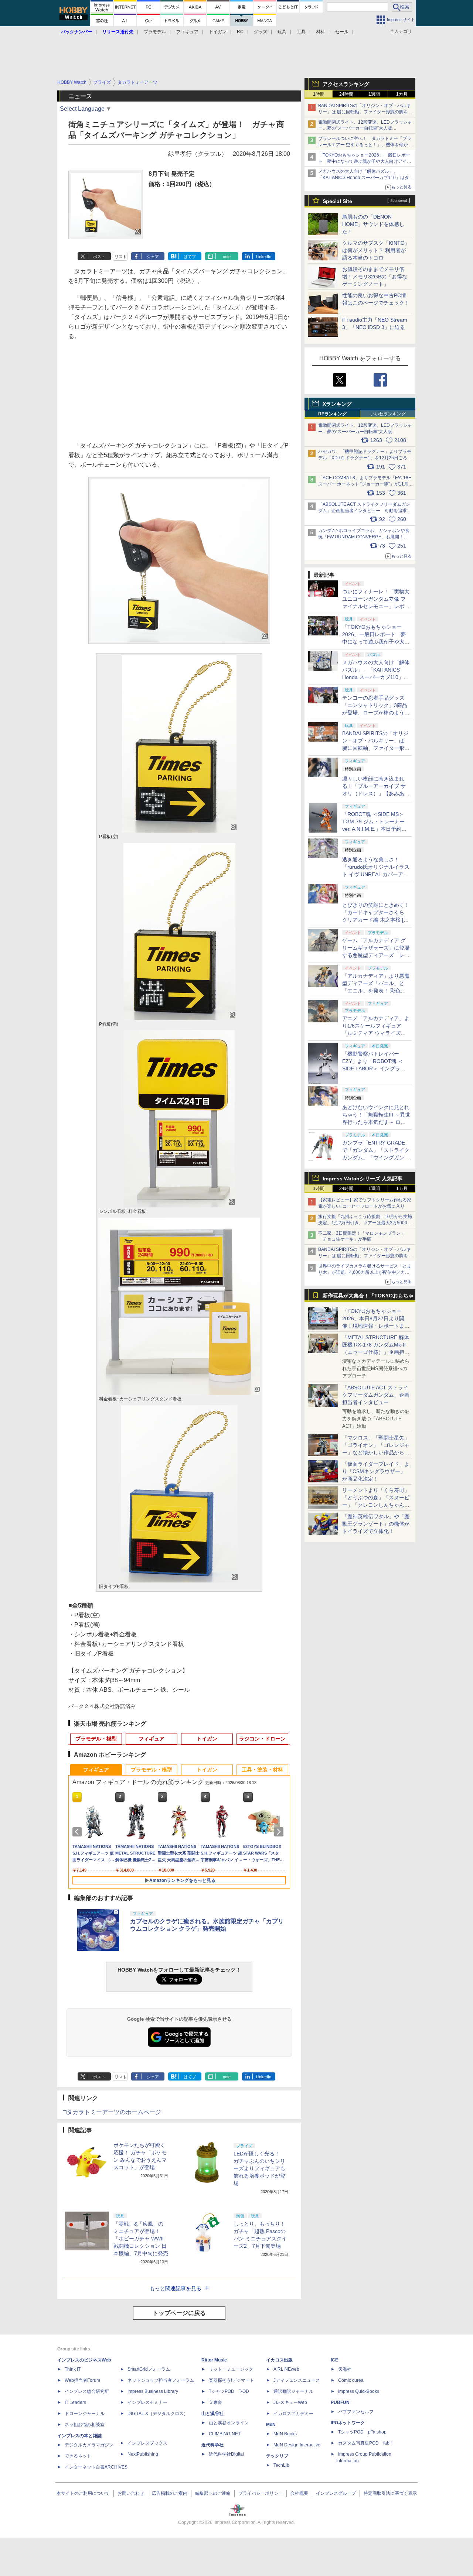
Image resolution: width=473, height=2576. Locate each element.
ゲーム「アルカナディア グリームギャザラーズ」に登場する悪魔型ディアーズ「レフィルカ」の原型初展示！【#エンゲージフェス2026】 (376, 955)
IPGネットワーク (348, 2423)
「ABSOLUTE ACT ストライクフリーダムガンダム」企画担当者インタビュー (376, 1395)
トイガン (218, 32)
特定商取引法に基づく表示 (390, 2493)
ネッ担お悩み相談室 (85, 2425)
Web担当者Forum (82, 2380)
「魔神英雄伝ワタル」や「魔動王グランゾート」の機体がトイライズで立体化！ (376, 1524)
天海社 (345, 2369)
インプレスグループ (336, 2493)
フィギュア (187, 32)
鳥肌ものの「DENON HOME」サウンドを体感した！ (373, 224)
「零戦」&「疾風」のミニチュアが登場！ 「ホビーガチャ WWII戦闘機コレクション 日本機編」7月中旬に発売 (141, 2239)
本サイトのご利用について (83, 2493)
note (227, 257)
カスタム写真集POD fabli (365, 2443)
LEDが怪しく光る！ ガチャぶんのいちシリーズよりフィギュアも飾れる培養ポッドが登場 (259, 2168)
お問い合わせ (131, 2493)
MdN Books (285, 2434)
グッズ (261, 32)
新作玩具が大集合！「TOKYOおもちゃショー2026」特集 (368, 1297)
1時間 (319, 94)
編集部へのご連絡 (213, 2493)
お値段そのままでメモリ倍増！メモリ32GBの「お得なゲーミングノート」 (375, 277)
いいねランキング (388, 414)
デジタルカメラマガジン (89, 2445)
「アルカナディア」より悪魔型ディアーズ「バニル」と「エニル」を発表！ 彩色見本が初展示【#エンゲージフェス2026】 (376, 991)
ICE (334, 2360)
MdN (271, 2425)
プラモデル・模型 (96, 1739)
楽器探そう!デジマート (232, 2380)
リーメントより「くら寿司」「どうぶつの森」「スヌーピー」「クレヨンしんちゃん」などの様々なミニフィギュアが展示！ (376, 1505)
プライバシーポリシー (261, 2493)
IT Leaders (75, 2402)
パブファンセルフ (356, 2412)
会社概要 (299, 2493)
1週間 (374, 94)
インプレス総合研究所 (87, 2391)
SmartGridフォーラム (149, 2369)
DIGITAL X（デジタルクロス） (158, 2414)
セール (342, 32)
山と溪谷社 (212, 2414)
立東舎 (215, 2402)
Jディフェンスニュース (297, 2380)
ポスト (99, 257)
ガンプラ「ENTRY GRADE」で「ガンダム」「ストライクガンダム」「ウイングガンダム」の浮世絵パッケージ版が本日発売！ (376, 1157)
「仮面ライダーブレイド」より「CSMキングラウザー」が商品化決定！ (376, 1471)
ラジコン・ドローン (262, 1739)
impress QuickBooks (359, 2391)
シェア (153, 257)
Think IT (73, 2369)
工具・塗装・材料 (262, 1770)
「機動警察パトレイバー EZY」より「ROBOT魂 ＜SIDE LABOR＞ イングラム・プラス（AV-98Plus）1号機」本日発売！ (376, 1069)
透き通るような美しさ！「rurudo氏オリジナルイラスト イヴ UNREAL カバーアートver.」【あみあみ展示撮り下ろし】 (376, 874)
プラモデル (155, 32)
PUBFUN (340, 2402)
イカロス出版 (279, 2360)
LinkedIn (264, 257)
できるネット (78, 2456)
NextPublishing (143, 2454)
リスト (121, 257)
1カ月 (402, 94)
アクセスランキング (346, 84)
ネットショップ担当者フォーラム (161, 2380)
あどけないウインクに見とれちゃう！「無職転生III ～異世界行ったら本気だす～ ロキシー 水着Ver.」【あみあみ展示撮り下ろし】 (376, 1122)
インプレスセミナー (147, 2402)
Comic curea (351, 2380)
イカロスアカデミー (293, 2414)
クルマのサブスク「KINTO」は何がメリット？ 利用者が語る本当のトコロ (376, 250)
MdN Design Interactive (297, 2445)
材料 (320, 32)
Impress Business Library (153, 2391)
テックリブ (277, 2456)
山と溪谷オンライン (229, 2423)
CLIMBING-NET (225, 2434)
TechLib (281, 2465)
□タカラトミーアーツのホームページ (112, 2112)
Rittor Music (214, 2360)
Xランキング (337, 404)
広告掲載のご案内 (170, 2493)
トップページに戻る (179, 2313)
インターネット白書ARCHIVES (96, 2467)
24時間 (346, 94)
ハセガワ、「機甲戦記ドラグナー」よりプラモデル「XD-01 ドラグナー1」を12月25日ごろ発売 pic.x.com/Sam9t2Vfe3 (365, 458)
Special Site (337, 201)
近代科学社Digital (226, 2454)
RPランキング (332, 414)
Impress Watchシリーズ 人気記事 (363, 1179)
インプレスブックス (147, 2443)
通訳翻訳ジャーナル (293, 2391)
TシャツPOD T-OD (229, 2391)
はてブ (190, 257)
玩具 (282, 32)
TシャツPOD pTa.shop (362, 2432)
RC (240, 32)
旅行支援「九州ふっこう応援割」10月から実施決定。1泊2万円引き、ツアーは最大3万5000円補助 (365, 1223)
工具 (301, 32)
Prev (78, 1832)
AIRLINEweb (286, 2369)
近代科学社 (212, 2445)
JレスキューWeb (290, 2402)
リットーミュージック (231, 2369)
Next (280, 1832)
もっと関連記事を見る (176, 2288)
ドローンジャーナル (85, 2414)
